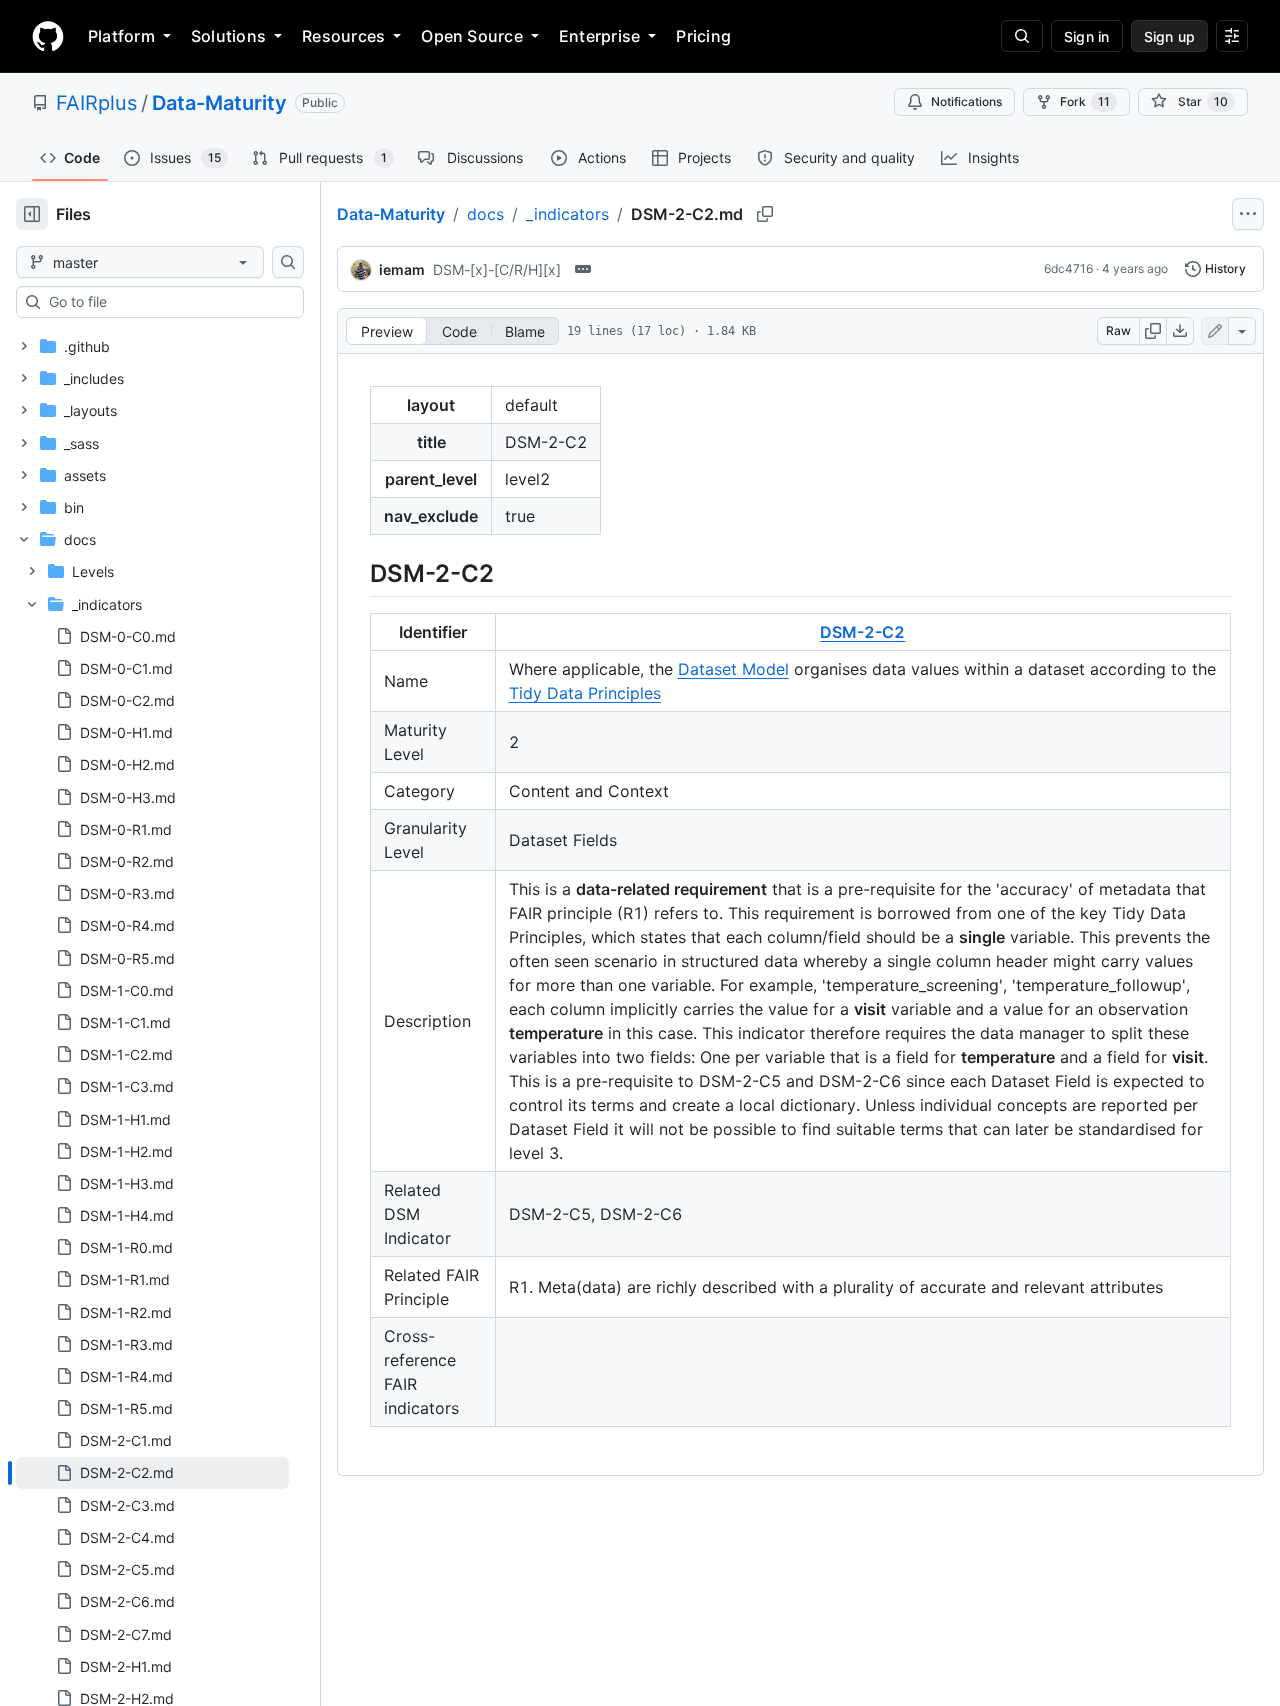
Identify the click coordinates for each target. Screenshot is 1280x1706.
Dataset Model (733, 669)
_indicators (567, 214)
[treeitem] (152, 1473)
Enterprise (599, 36)
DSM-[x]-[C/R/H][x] (497, 269)
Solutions (228, 36)
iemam (402, 269)
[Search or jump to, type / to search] (1022, 36)
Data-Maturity (219, 103)
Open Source (472, 36)
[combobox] (168, 302)
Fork (1085, 101)
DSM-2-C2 (862, 632)
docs (485, 214)
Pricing (703, 36)
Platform (121, 36)
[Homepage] (48, 36)
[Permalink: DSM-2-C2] (356, 573)
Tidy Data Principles (585, 693)
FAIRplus (96, 103)
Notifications (966, 101)
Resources (343, 36)
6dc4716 (1068, 268)
